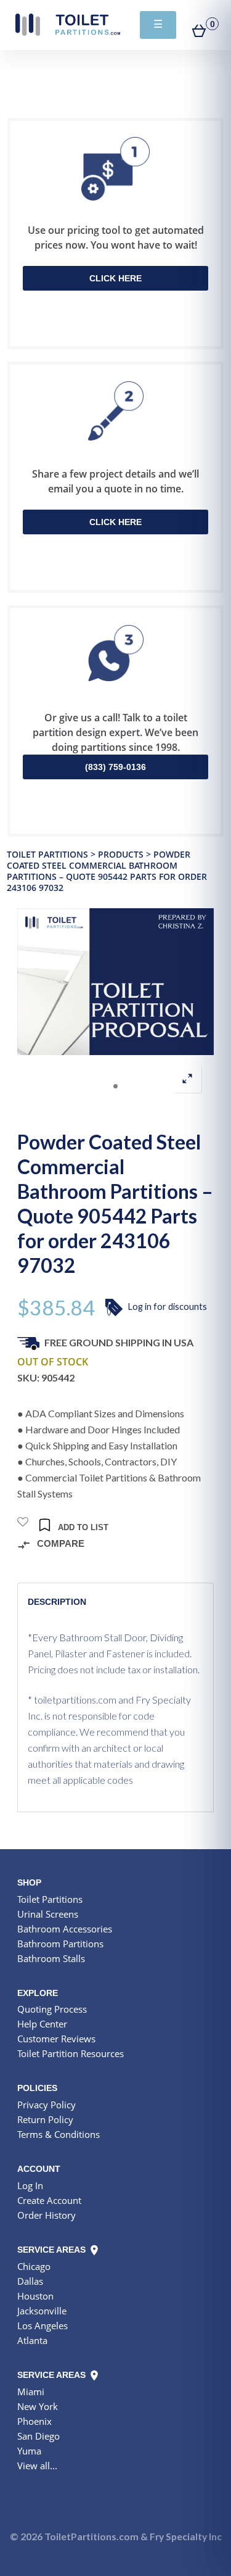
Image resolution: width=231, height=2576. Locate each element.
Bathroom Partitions (60, 1944)
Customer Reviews (56, 2039)
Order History (47, 2215)
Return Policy (45, 2119)
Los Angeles (43, 2325)
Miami (31, 2392)
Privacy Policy (47, 2105)
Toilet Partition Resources (71, 2053)
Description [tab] (57, 1602)
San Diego (38, 2436)
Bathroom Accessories (65, 1929)
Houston (35, 2296)
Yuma (29, 2451)
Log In (30, 2185)
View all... (37, 2466)
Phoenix (34, 2421)
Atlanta (32, 2340)
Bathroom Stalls (51, 1958)
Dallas (30, 2281)
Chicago (34, 2266)
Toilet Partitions (68, 25)
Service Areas (53, 2250)
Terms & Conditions (59, 2134)
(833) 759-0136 (115, 767)
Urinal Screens (48, 1914)
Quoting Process (52, 2009)
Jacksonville (42, 2311)
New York (38, 2406)
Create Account (49, 2200)
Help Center (42, 2024)
